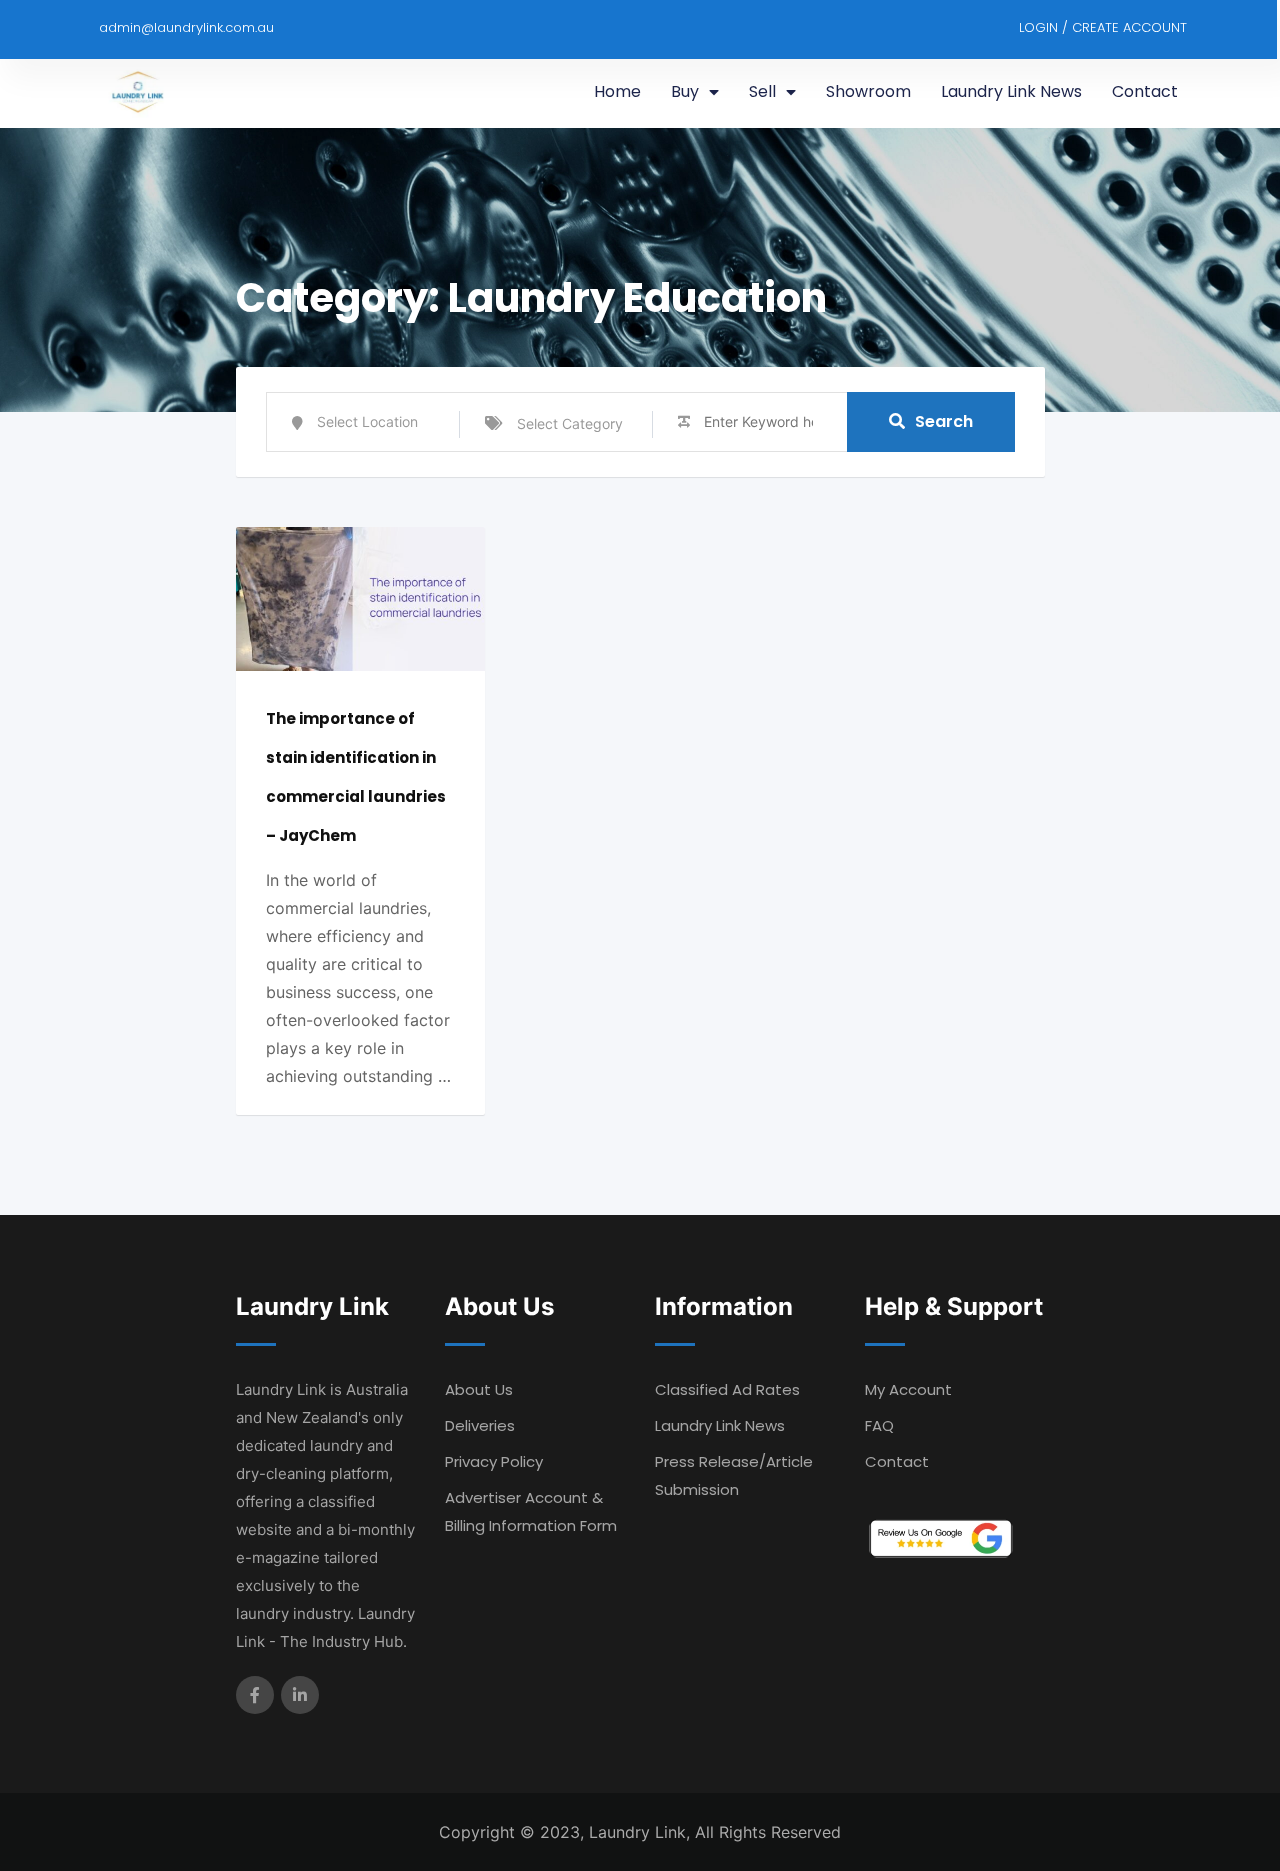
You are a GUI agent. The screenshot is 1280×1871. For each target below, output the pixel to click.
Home (617, 91)
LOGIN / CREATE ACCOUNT (1103, 27)
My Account (908, 1389)
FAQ (879, 1425)
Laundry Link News (1011, 91)
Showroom (868, 91)
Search (944, 421)
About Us (479, 1389)
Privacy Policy (494, 1461)
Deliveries (480, 1425)
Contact (1145, 91)
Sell (762, 91)
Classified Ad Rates (727, 1389)
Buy (685, 91)
